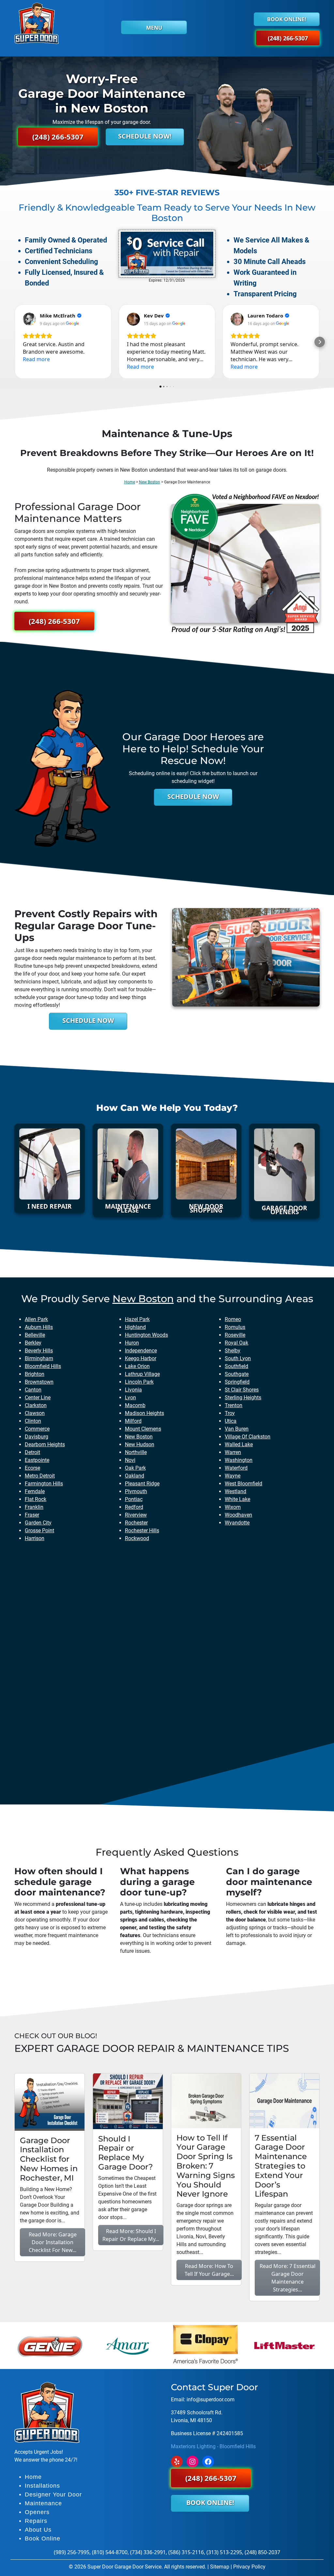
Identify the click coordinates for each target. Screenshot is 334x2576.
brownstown (39, 1382)
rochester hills (142, 1531)
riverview (136, 1515)
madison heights (144, 1413)
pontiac (134, 1499)
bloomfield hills (43, 1366)
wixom (233, 1507)
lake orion (137, 1366)
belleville (35, 1335)
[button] (14, 342)
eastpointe (37, 1460)
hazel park (137, 1319)
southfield (236, 1366)
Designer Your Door (53, 2495)
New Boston (150, 482)
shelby (233, 1351)
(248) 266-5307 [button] (288, 38)
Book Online (43, 2539)
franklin (34, 1507)
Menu (154, 28)
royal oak (236, 1343)
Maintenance (43, 2503)
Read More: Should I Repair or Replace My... (131, 2235)
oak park (135, 1468)
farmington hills (44, 1484)
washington (239, 1460)
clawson (35, 1413)
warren (233, 1452)
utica (231, 1421)
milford (133, 1421)
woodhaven (238, 1515)
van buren (237, 1429)
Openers (37, 2512)
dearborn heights (45, 1444)
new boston (143, 1299)
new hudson (140, 1444)
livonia (133, 1390)
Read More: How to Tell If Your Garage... (209, 2270)
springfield (237, 1382)
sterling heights (243, 1398)
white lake (237, 1499)
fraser (32, 1515)
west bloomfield (243, 1484)
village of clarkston (248, 1437)
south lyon (238, 1358)
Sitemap (220, 2567)
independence (141, 1351)
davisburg (37, 1437)
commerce (37, 1429)
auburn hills (39, 1327)
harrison (35, 1538)
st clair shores (242, 1390)
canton (33, 1390)
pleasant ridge (142, 1484)
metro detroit (40, 1476)
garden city (38, 1523)
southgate (237, 1374)
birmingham (39, 1358)
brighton (35, 1374)
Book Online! (287, 19)
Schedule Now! (145, 136)
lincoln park (139, 1382)
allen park (36, 1319)
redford (134, 1507)
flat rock (36, 1499)
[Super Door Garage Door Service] (37, 23)
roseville (235, 1335)
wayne (233, 1476)
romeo (233, 1319)
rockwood (137, 1538)
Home (130, 482)
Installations (42, 2486)
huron (132, 1343)
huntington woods (146, 1335)
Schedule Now (193, 796)
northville (136, 1452)
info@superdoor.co (208, 2399)
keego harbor (141, 1358)
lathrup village (142, 1374)
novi (130, 1460)
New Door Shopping (206, 1208)
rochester (136, 1523)
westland (235, 1491)
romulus (235, 1327)
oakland (135, 1476)
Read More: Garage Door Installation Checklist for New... (53, 2242)
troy (230, 1413)
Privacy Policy (249, 2567)
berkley (33, 1343)
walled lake (239, 1444)
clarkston (36, 1405)
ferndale (35, 1491)
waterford (236, 1468)
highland (135, 1327)
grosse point (39, 1531)
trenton (234, 1405)
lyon (130, 1398)
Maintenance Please (128, 1208)
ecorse (32, 1468)
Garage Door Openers (284, 1210)
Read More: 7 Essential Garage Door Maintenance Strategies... (288, 2278)
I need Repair (50, 1206)
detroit (32, 1452)
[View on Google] (29, 319)
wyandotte (237, 1523)
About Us (38, 2530)
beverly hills (39, 1351)
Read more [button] (36, 359)
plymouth (136, 1491)
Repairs (36, 2521)
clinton (33, 1421)
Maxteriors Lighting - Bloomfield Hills (213, 2446)
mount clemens (143, 1429)
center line (38, 1398)
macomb (135, 1405)
